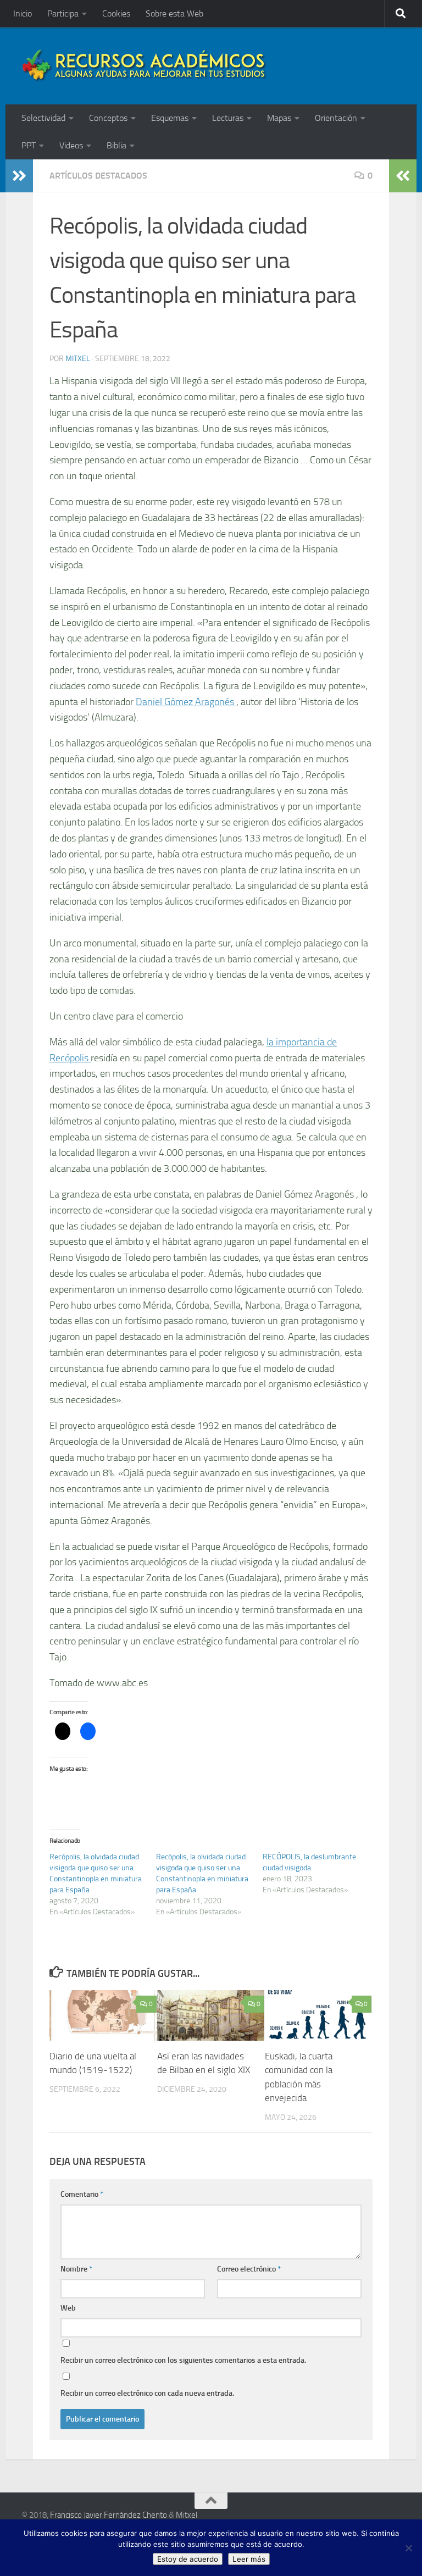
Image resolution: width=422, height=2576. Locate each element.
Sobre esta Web (174, 13)
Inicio (23, 13)
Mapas (279, 118)
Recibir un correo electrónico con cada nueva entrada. (147, 2393)
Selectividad (43, 118)
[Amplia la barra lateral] (19, 176)
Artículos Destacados (98, 176)
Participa (63, 13)
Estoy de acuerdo (188, 2559)
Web (68, 2308)
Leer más (249, 2559)
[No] (408, 2548)
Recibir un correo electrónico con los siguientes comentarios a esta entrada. (183, 2360)
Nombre (76, 2269)
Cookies (116, 13)
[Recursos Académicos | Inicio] (145, 66)
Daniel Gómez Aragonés (186, 702)
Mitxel (78, 359)
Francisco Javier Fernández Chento (109, 2515)
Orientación (336, 118)
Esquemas (170, 118)
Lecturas (228, 118)
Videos (71, 145)
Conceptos (108, 118)
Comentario (82, 2194)
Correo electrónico (249, 2269)
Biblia (116, 145)
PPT (29, 145)
